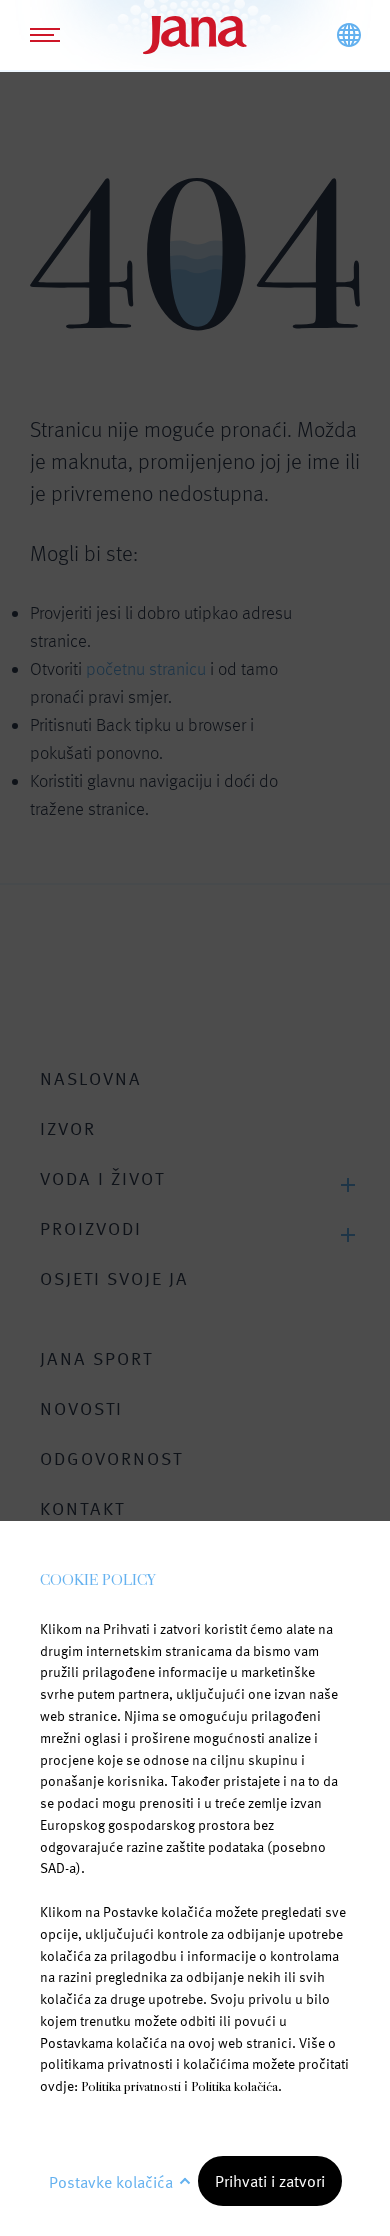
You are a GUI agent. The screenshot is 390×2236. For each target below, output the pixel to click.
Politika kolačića (234, 2086)
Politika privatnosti (131, 2086)
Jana (195, 35)
